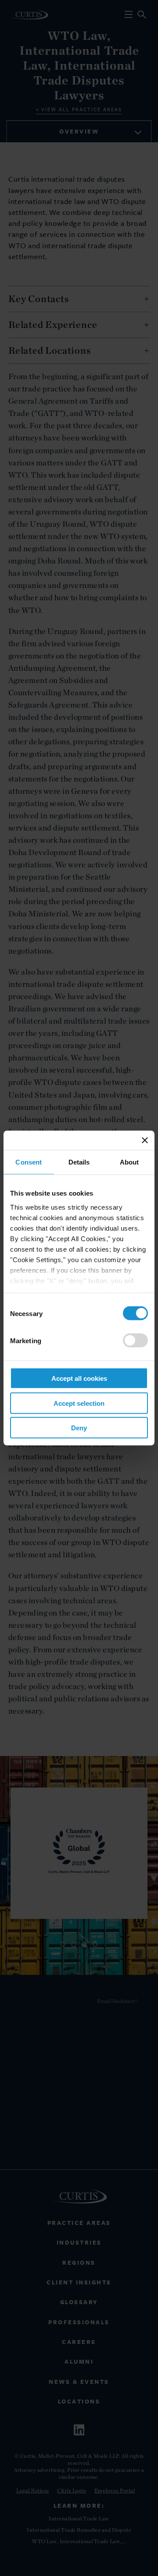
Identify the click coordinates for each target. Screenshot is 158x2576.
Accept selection (79, 1403)
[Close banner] (145, 1140)
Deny (79, 1428)
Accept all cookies (79, 1378)
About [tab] (129, 1162)
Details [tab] (79, 1162)
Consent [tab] (29, 1162)
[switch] (135, 1341)
